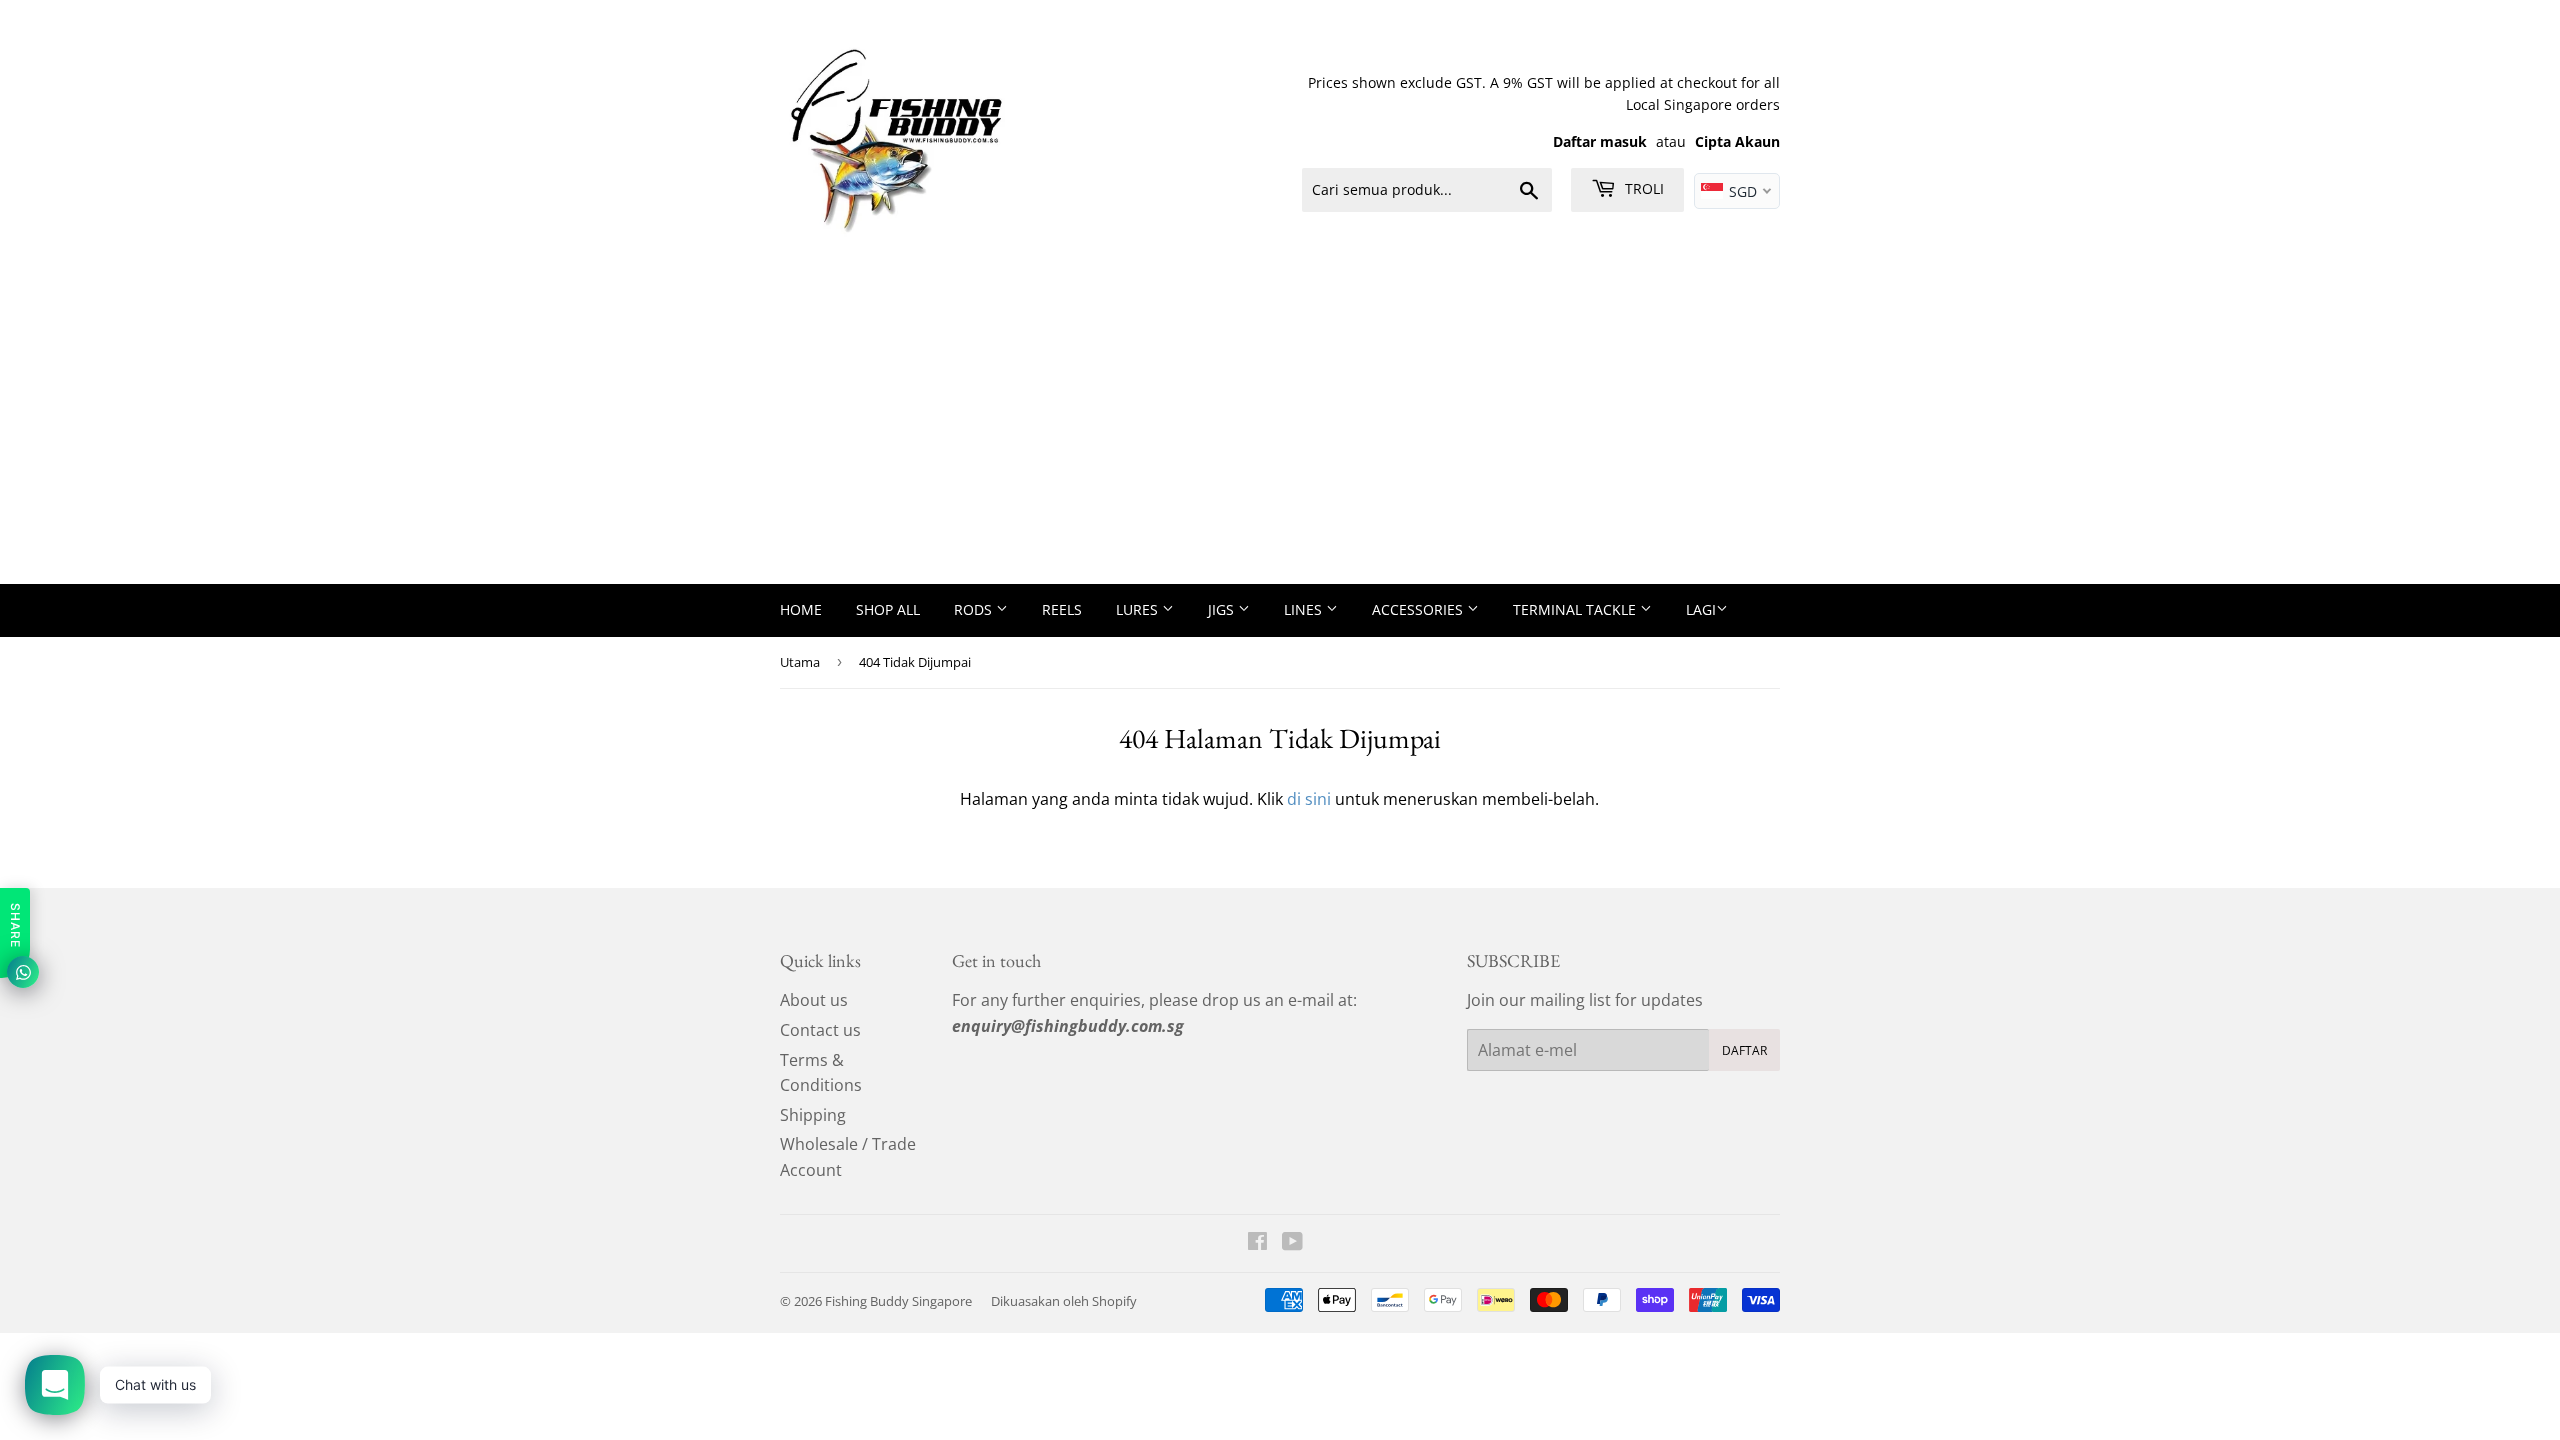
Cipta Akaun (1737, 141)
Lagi (1701, 609)
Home (801, 609)
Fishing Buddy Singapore (898, 1301)
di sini (1309, 799)
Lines (1305, 609)
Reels (1062, 609)
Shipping (813, 1115)
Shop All (888, 609)
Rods (975, 609)
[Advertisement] (1280, 434)
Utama (800, 662)
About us (814, 1000)
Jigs (1223, 609)
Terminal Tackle (1576, 609)
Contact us (820, 1030)
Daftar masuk (1600, 141)
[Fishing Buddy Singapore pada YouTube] (1292, 1243)
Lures (1139, 609)
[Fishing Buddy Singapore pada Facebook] (1257, 1243)
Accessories (1419, 609)
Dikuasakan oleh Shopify (1064, 1301)
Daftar (1744, 1050)
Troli (1642, 188)
